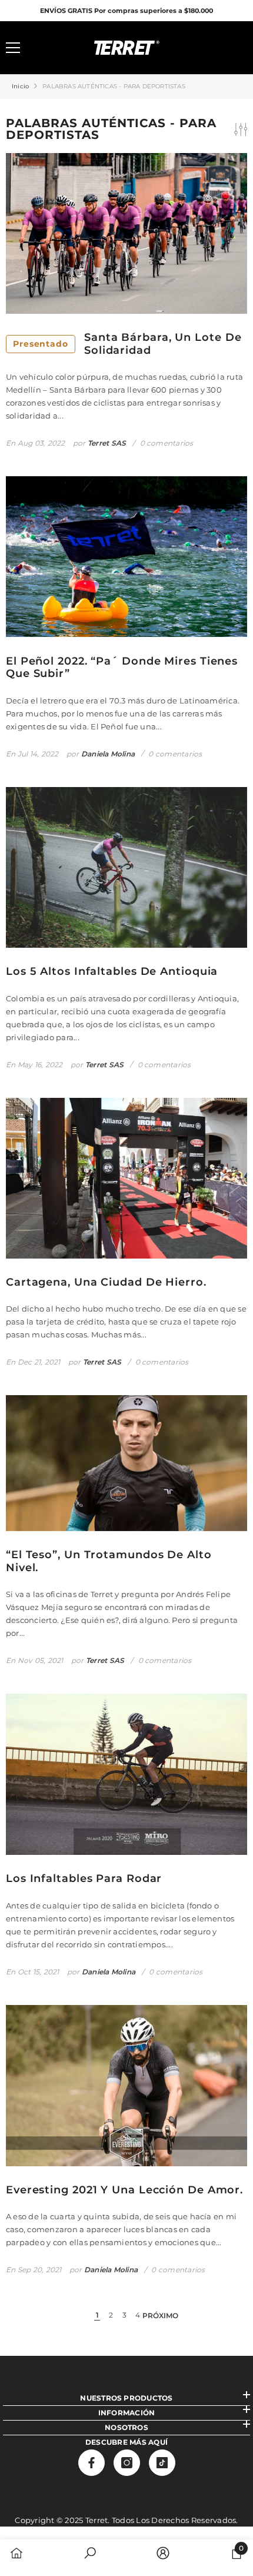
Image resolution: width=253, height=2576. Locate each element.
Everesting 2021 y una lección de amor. (124, 2190)
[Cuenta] (207, 48)
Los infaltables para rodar (84, 1879)
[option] (126, 11)
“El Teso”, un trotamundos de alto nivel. (109, 1561)
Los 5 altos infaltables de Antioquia (112, 972)
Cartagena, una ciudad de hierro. (106, 1282)
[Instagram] (127, 2463)
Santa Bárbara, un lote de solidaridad (127, 344)
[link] (90, 2554)
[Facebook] (91, 2463)
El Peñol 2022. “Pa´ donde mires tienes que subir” (122, 668)
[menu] (13, 48)
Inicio (20, 86)
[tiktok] (162, 2463)
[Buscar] (46, 48)
